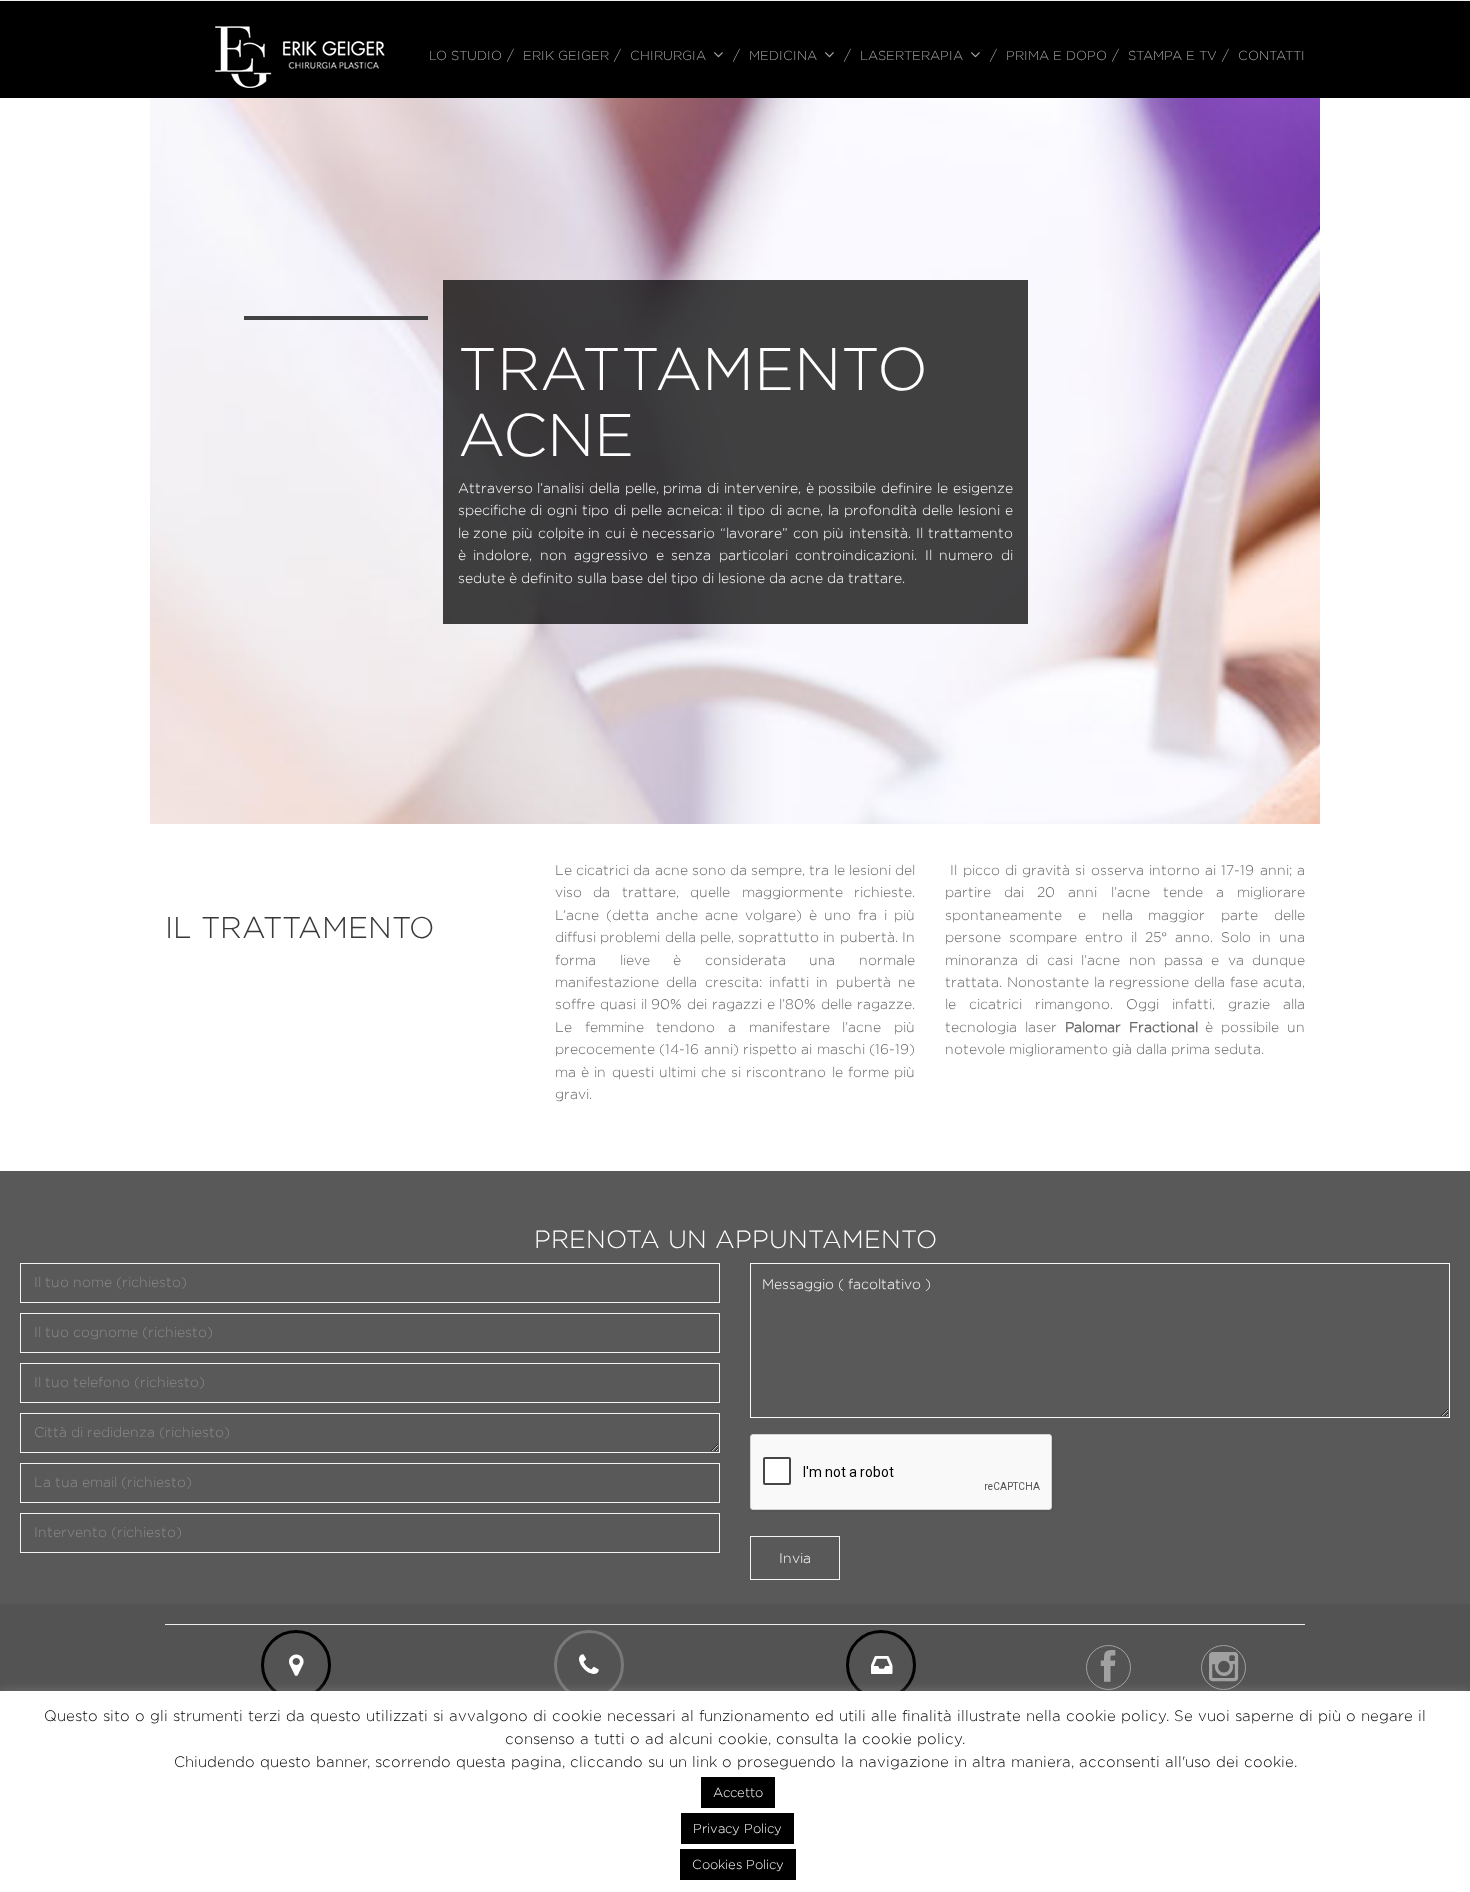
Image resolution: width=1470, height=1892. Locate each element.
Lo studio (465, 55)
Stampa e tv (1172, 55)
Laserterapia (911, 55)
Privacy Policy (737, 1828)
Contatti (1271, 55)
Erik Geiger (566, 55)
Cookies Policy (738, 1864)
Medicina (783, 55)
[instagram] (1223, 1667)
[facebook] (1108, 1667)
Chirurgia (668, 55)
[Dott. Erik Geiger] (300, 55)
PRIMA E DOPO (1056, 55)
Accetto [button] (738, 1792)
